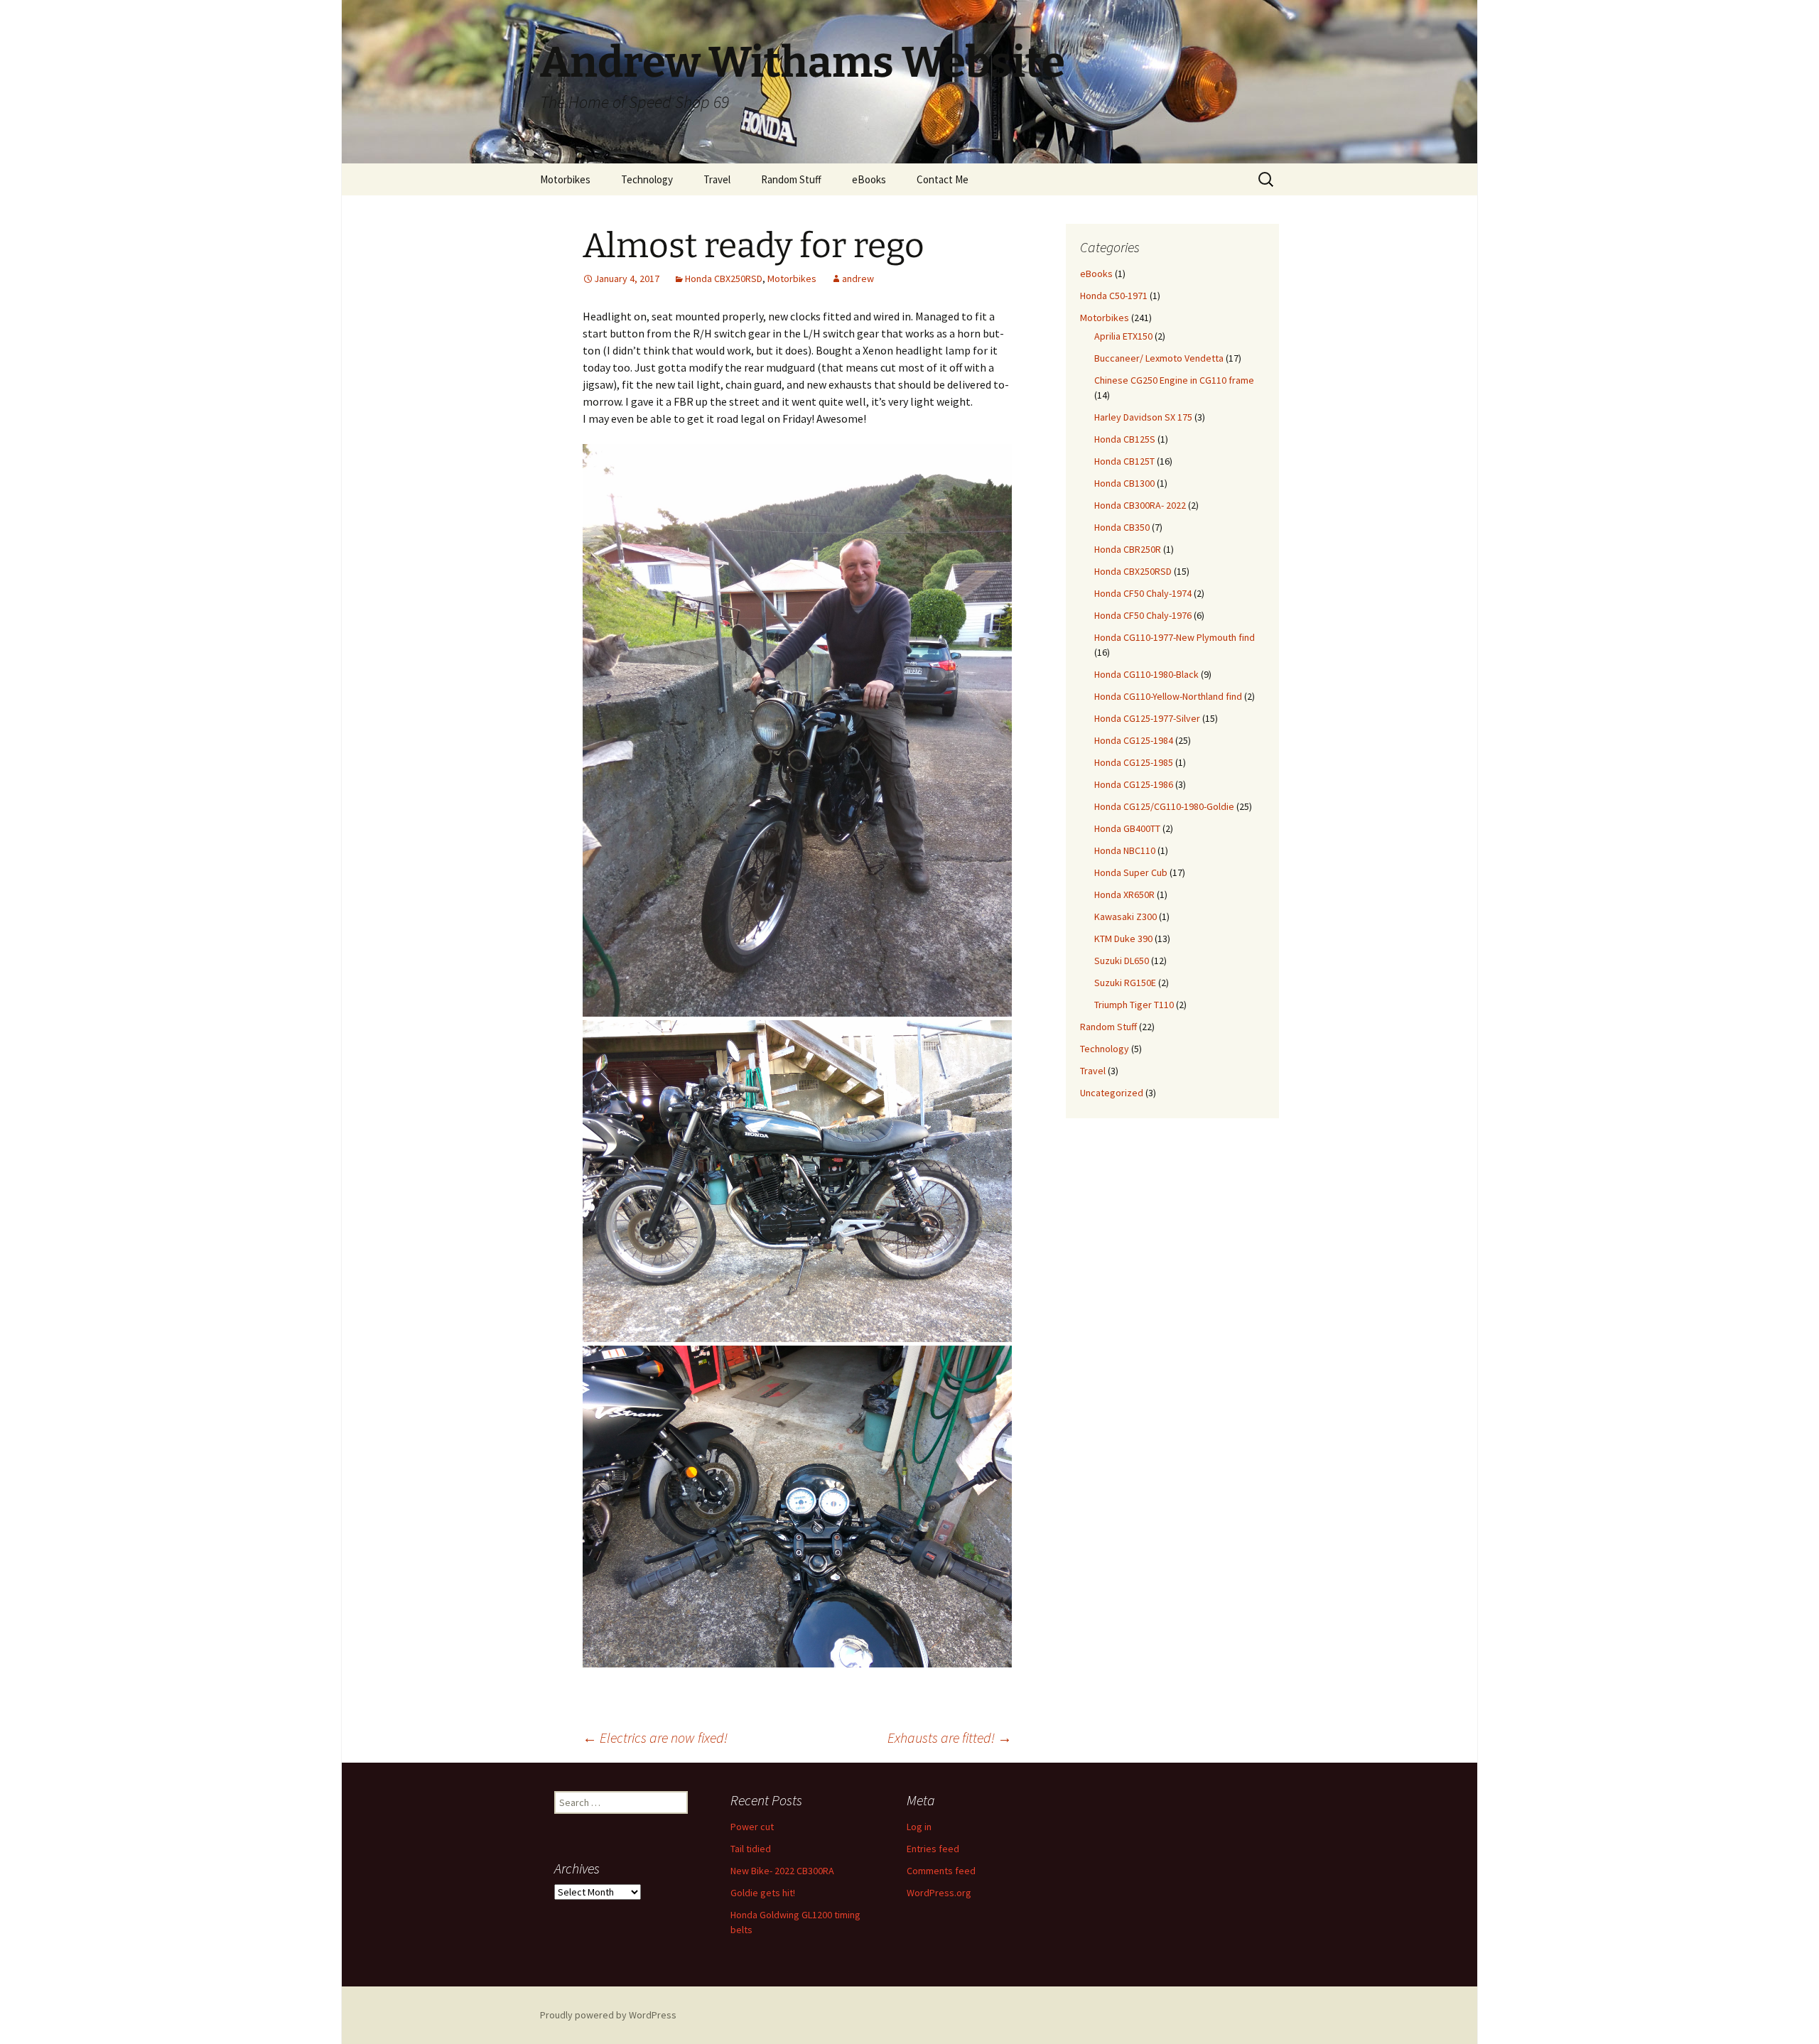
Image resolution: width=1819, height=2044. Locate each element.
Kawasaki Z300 (1126, 916)
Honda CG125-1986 (1134, 784)
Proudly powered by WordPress (608, 2015)
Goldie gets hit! (763, 1893)
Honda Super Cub (1131, 872)
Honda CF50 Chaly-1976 (1143, 615)
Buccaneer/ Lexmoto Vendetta (1159, 358)
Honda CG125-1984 (1134, 740)
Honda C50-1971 (1114, 296)
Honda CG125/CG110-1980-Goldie (1164, 806)
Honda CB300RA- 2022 (1140, 505)
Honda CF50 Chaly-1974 (1143, 593)
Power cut (752, 1827)
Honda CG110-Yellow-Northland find (1168, 696)
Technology (647, 179)
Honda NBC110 (1125, 850)
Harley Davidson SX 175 (1143, 417)
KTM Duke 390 (1123, 939)
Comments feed (941, 1871)
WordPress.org (939, 1893)
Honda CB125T (1124, 461)
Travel (717, 179)
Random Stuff (791, 179)
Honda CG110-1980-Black (1146, 674)
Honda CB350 (1122, 527)
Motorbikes (565, 179)
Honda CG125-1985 (1134, 762)
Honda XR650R (1124, 894)
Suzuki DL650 (1122, 961)
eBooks (869, 179)
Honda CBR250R (1128, 549)
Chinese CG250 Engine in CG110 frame (1174, 380)
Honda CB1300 (1124, 483)
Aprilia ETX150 (1123, 336)
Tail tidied (751, 1849)
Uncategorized (1112, 1093)
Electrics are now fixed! (655, 1737)
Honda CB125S (1125, 439)
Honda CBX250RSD (724, 279)
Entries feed (933, 1849)
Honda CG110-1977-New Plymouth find (1175, 637)
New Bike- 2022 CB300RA (782, 1871)
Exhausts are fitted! (950, 1737)
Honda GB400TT (1127, 828)
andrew (858, 279)
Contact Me (943, 179)
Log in (919, 1827)
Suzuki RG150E (1125, 983)
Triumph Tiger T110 (1134, 1005)
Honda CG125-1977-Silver (1147, 718)
